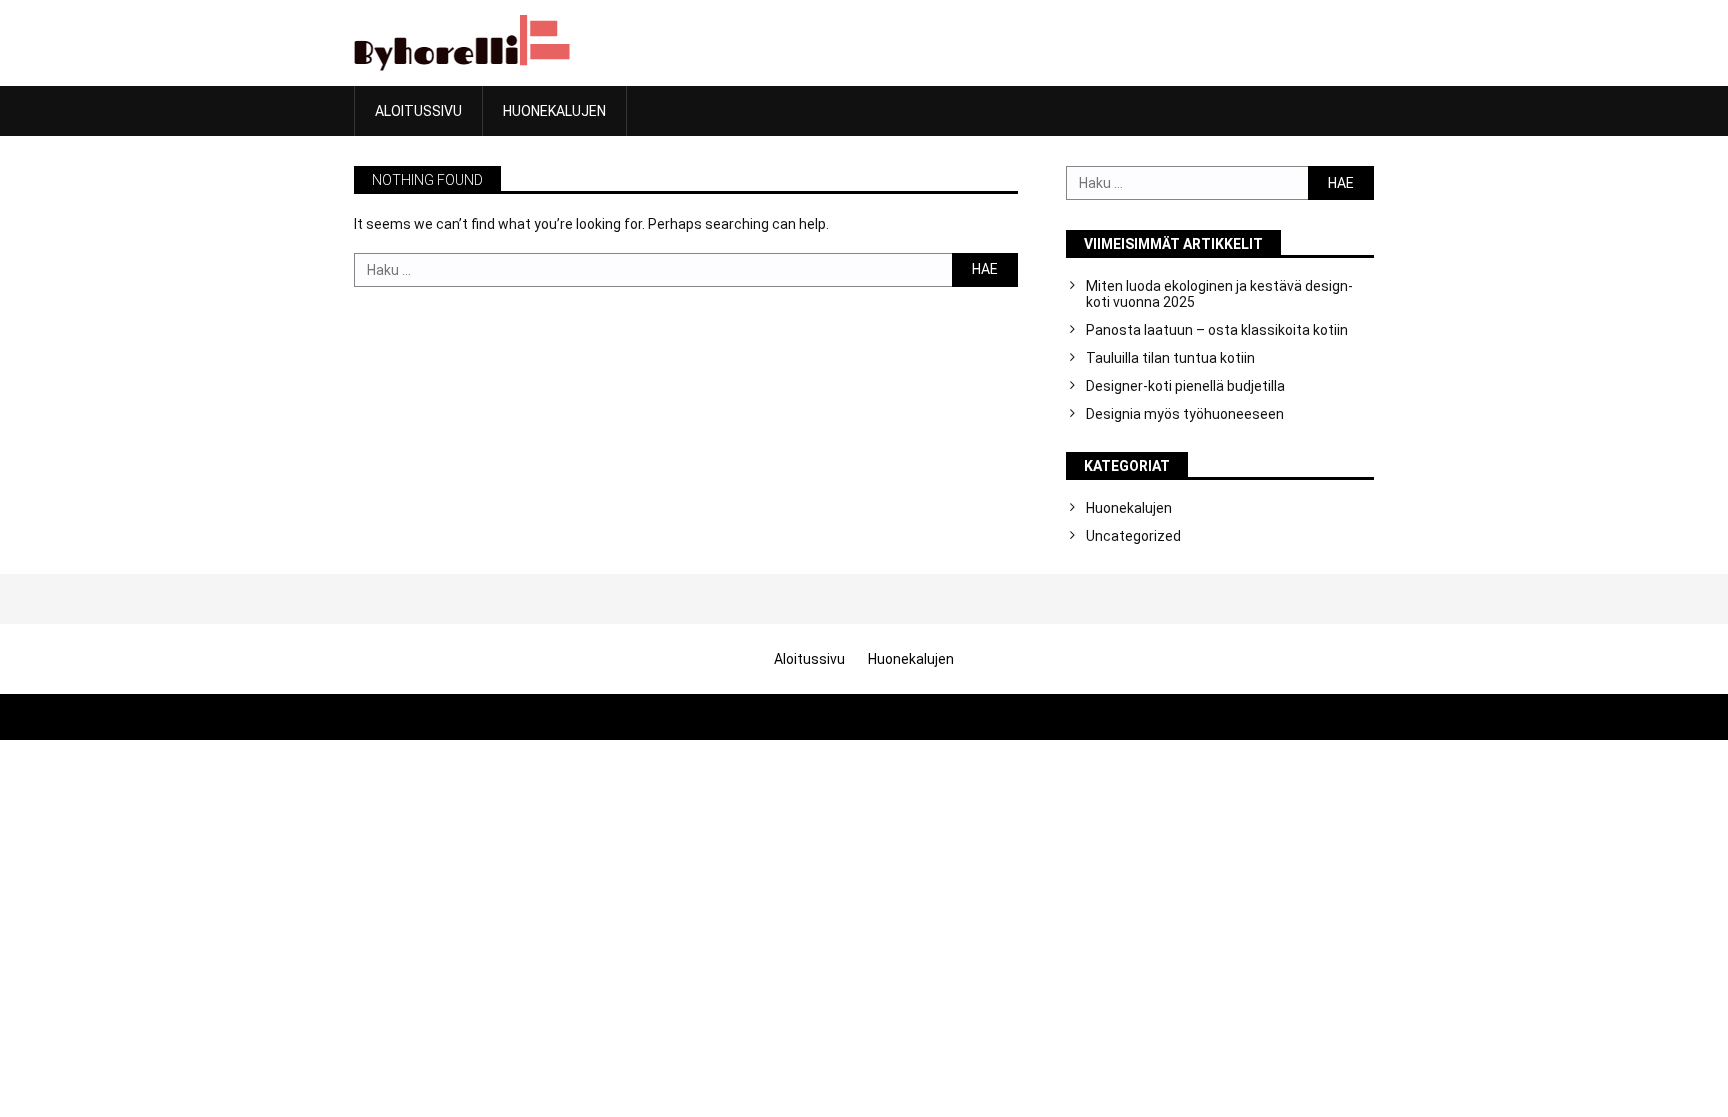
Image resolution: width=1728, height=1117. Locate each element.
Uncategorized (1133, 536)
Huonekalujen (554, 111)
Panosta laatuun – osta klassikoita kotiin (1217, 330)
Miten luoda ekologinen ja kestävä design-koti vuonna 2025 (1219, 294)
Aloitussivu (418, 111)
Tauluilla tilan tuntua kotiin (1170, 358)
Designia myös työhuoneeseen (1185, 414)
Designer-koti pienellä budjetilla (1185, 386)
